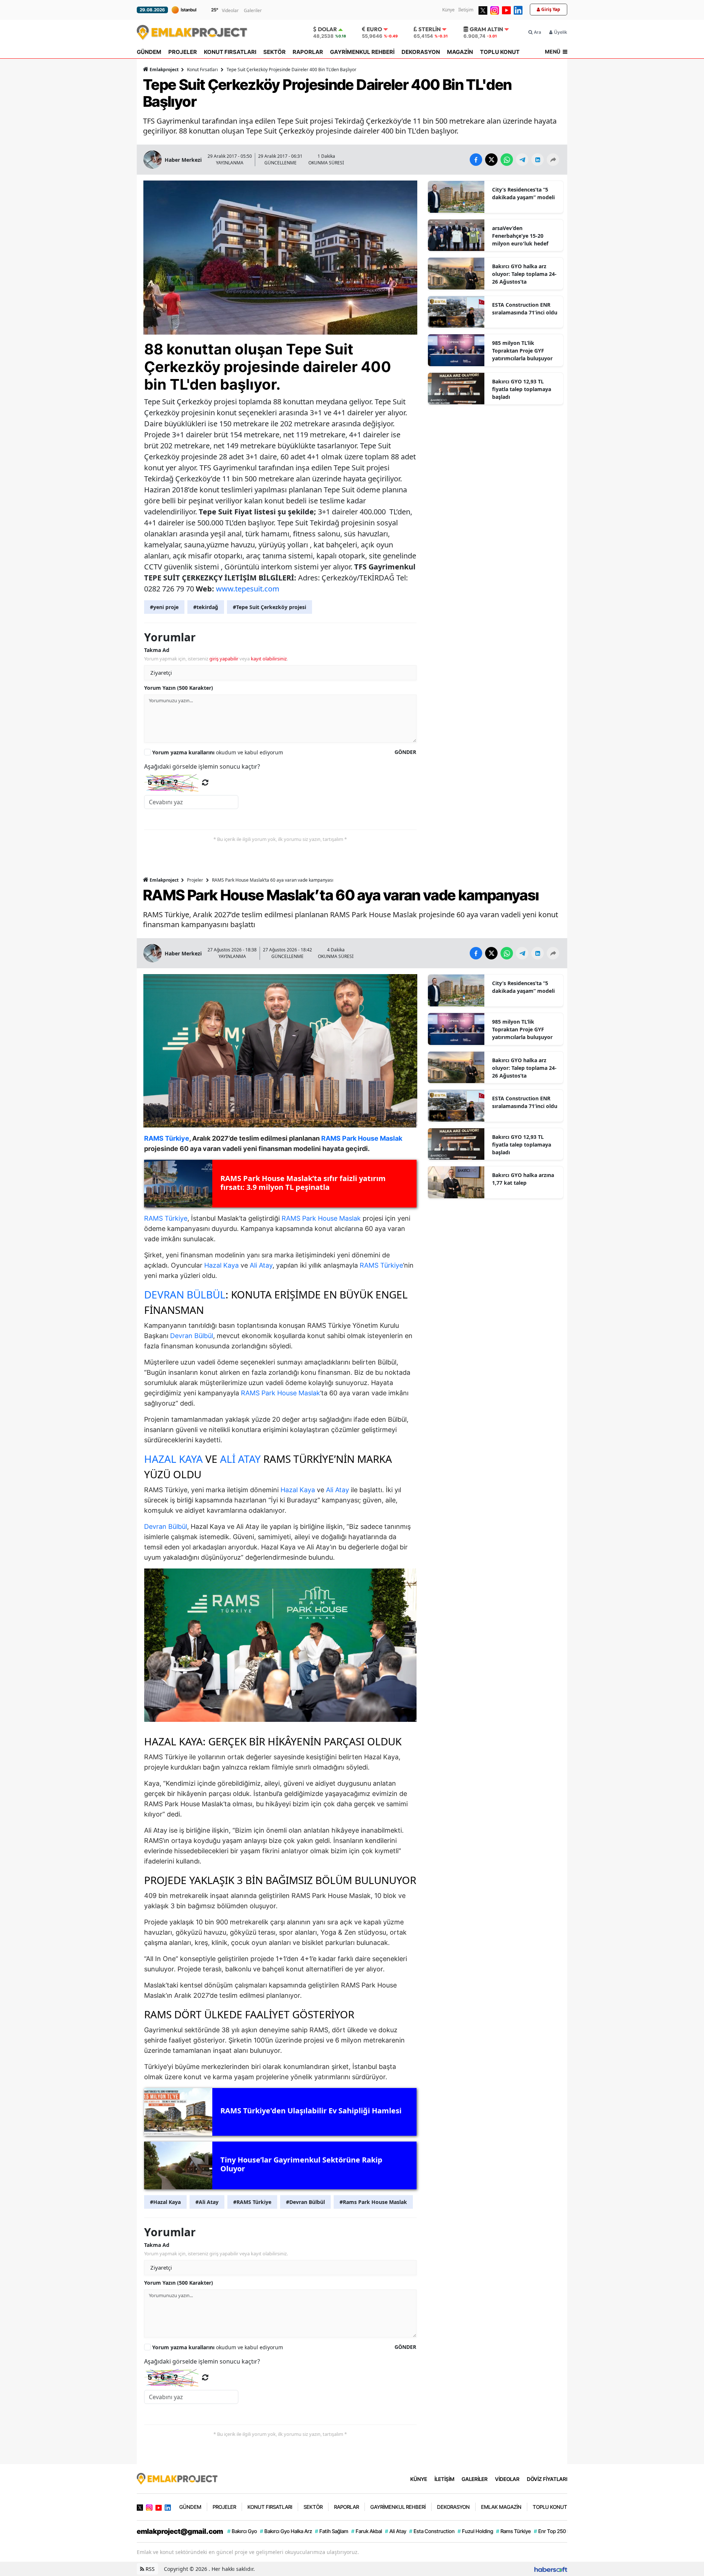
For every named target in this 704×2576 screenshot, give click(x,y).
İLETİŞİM (444, 2479)
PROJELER (183, 52)
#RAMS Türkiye (252, 2202)
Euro (374, 29)
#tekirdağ (206, 607)
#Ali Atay (207, 2202)
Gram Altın (486, 29)
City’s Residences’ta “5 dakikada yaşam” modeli (523, 193)
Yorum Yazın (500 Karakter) (179, 688)
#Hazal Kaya (165, 2202)
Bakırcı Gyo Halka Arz (286, 2531)
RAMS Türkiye (166, 1218)
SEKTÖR (274, 52)
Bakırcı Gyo (242, 2531)
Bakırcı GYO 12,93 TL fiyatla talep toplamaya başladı (522, 389)
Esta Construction (432, 2531)
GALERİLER (475, 2479)
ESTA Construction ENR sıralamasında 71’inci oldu (525, 309)
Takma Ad (157, 650)
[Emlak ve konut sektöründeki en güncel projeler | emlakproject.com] (177, 2478)
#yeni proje (164, 607)
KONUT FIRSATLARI (230, 52)
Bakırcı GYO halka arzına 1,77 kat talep (523, 1179)
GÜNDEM (149, 52)
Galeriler (253, 10)
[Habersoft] (551, 2569)
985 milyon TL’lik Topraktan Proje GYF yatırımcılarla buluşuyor (522, 351)
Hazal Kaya (221, 1265)
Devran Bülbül (185, 1294)
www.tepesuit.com (248, 589)
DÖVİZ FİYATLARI (547, 2479)
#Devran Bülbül (305, 2202)
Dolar (327, 29)
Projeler (195, 880)
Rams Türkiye (514, 2531)
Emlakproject (164, 70)
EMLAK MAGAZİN (501, 2507)
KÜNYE (419, 2479)
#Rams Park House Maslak (373, 2202)
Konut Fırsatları (202, 70)
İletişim (466, 10)
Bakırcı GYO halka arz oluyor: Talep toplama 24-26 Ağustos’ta (524, 274)
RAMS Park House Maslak (321, 1218)
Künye (448, 10)
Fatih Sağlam (332, 2531)
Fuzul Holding (475, 2531)
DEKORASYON (421, 52)
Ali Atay (261, 1265)
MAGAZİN (460, 52)
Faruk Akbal (367, 2531)
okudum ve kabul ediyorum (218, 752)
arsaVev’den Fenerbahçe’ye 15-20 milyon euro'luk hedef (520, 236)
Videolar (230, 10)
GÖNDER (405, 752)
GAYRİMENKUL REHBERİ (362, 52)
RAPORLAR (308, 52)
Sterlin (430, 29)
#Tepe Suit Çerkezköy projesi (269, 607)
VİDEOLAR (507, 2479)
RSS (149, 2569)
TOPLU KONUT (500, 52)
